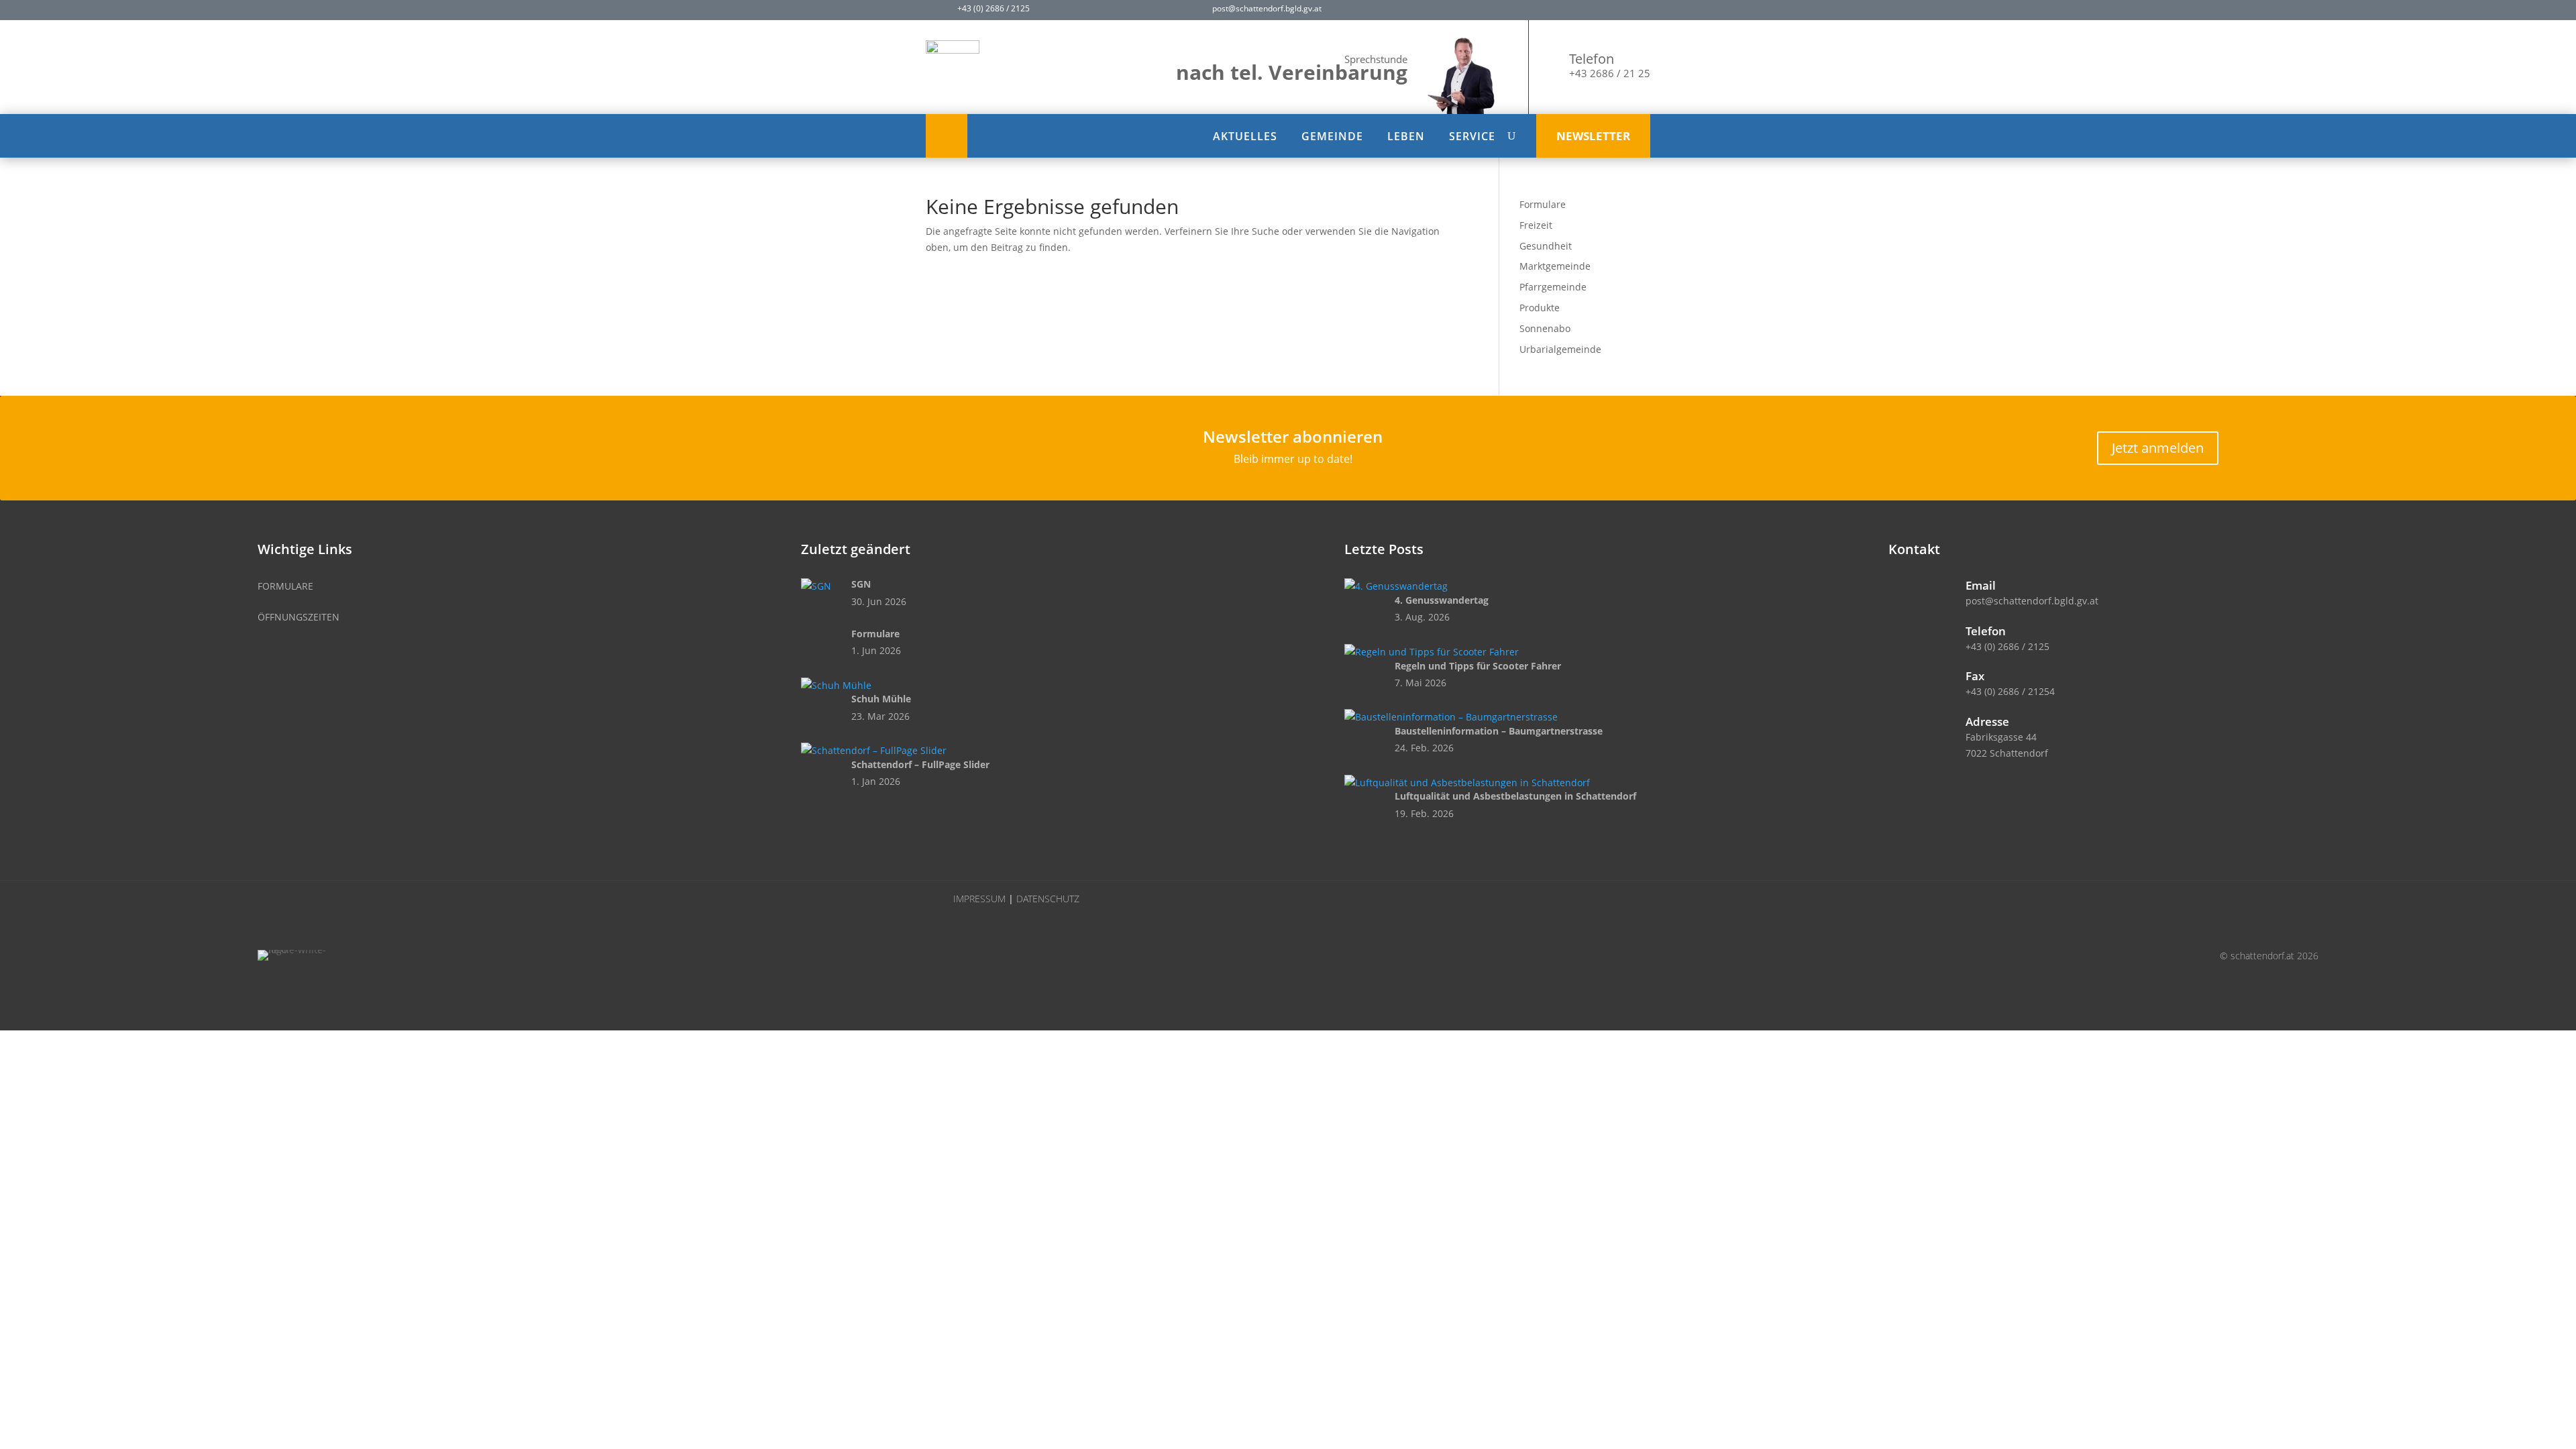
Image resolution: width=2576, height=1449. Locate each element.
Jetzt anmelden (2158, 448)
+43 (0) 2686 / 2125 (2007, 646)
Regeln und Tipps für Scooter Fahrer (1478, 666)
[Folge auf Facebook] (1446, 11)
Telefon (1592, 59)
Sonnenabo (1545, 328)
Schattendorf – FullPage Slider (920, 764)
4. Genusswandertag (1442, 600)
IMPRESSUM (979, 899)
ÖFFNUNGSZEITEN (299, 617)
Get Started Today (120, 129)
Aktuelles (1245, 136)
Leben (1406, 136)
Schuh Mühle (881, 699)
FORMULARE (285, 586)
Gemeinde (1332, 136)
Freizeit (1536, 225)
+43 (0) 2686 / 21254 (2010, 691)
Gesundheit (1546, 246)
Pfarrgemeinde (1553, 287)
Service (1472, 136)
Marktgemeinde (1555, 266)
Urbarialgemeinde (1560, 349)
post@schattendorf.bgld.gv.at (2032, 601)
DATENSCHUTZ (1048, 899)
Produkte (1540, 308)
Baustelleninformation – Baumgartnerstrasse (1499, 731)
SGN (861, 584)
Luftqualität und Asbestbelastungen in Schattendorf (1515, 796)
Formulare (1543, 204)
